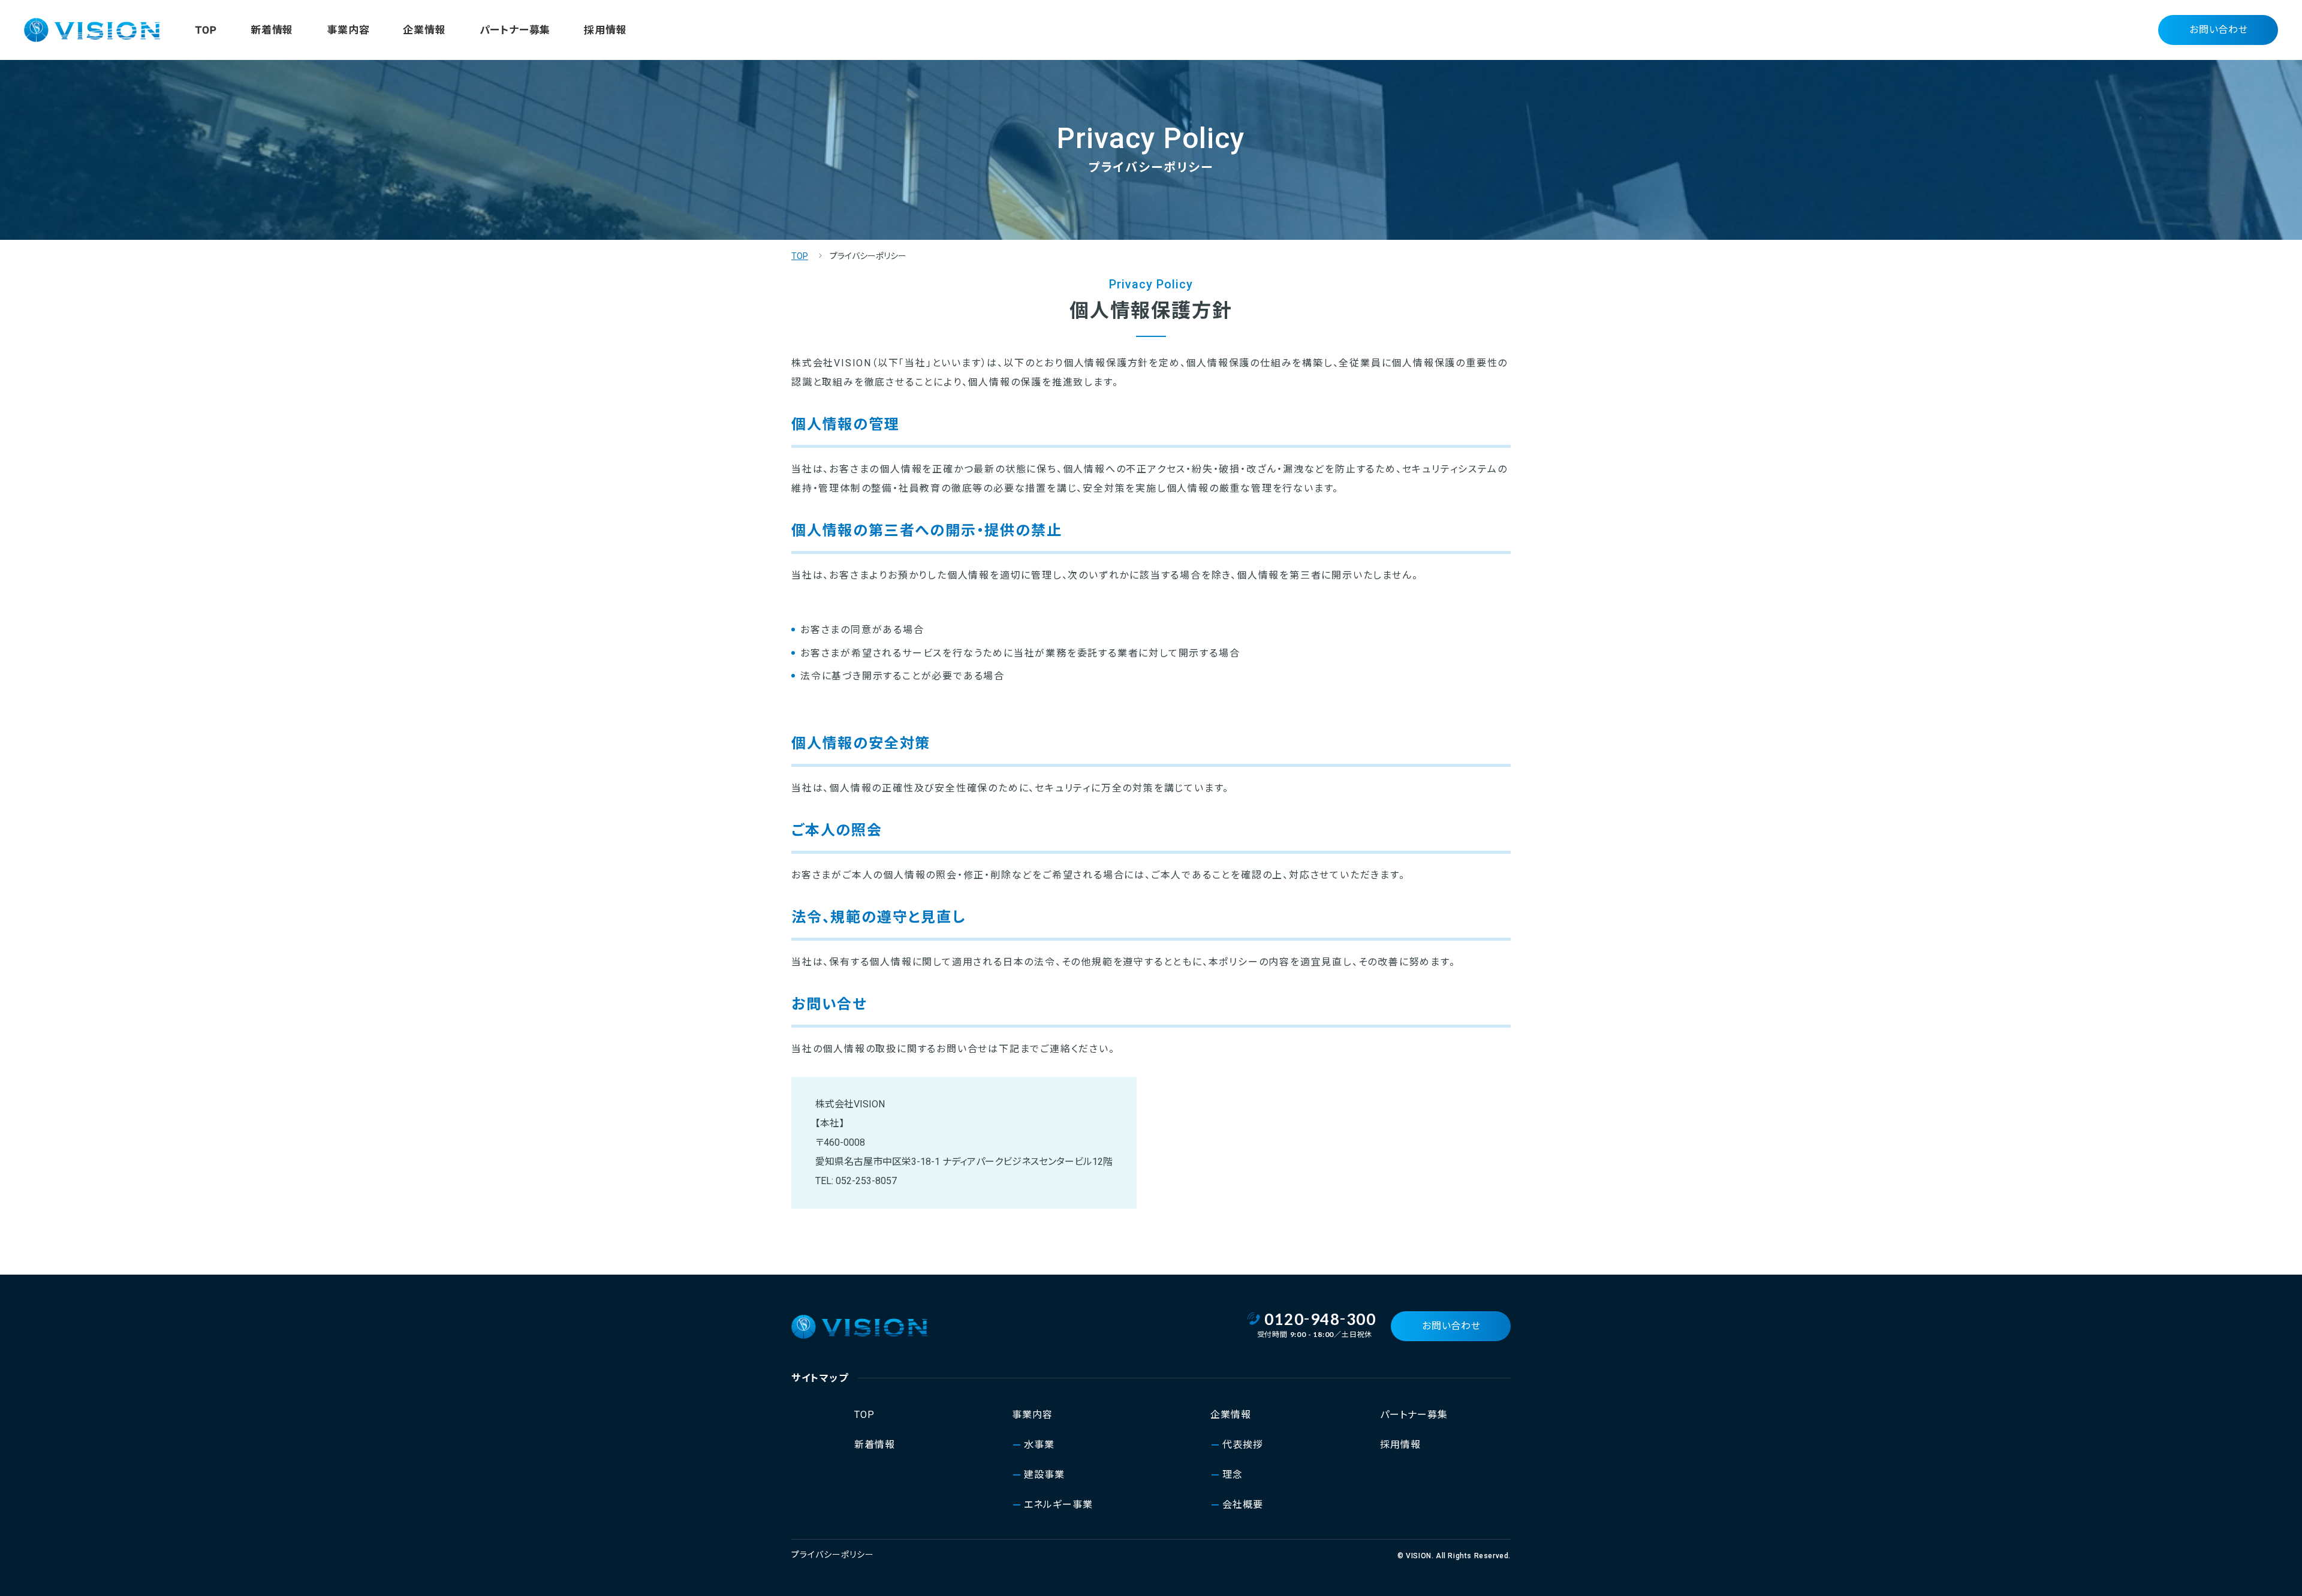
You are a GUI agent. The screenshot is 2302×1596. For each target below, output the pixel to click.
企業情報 (424, 30)
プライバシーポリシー (833, 1555)
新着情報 (272, 30)
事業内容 (348, 30)
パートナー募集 (515, 30)
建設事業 (1044, 1475)
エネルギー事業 (1058, 1505)
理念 (1233, 1475)
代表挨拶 (1243, 1445)
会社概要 (1243, 1505)
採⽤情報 (605, 30)
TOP (206, 30)
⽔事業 (1039, 1445)
